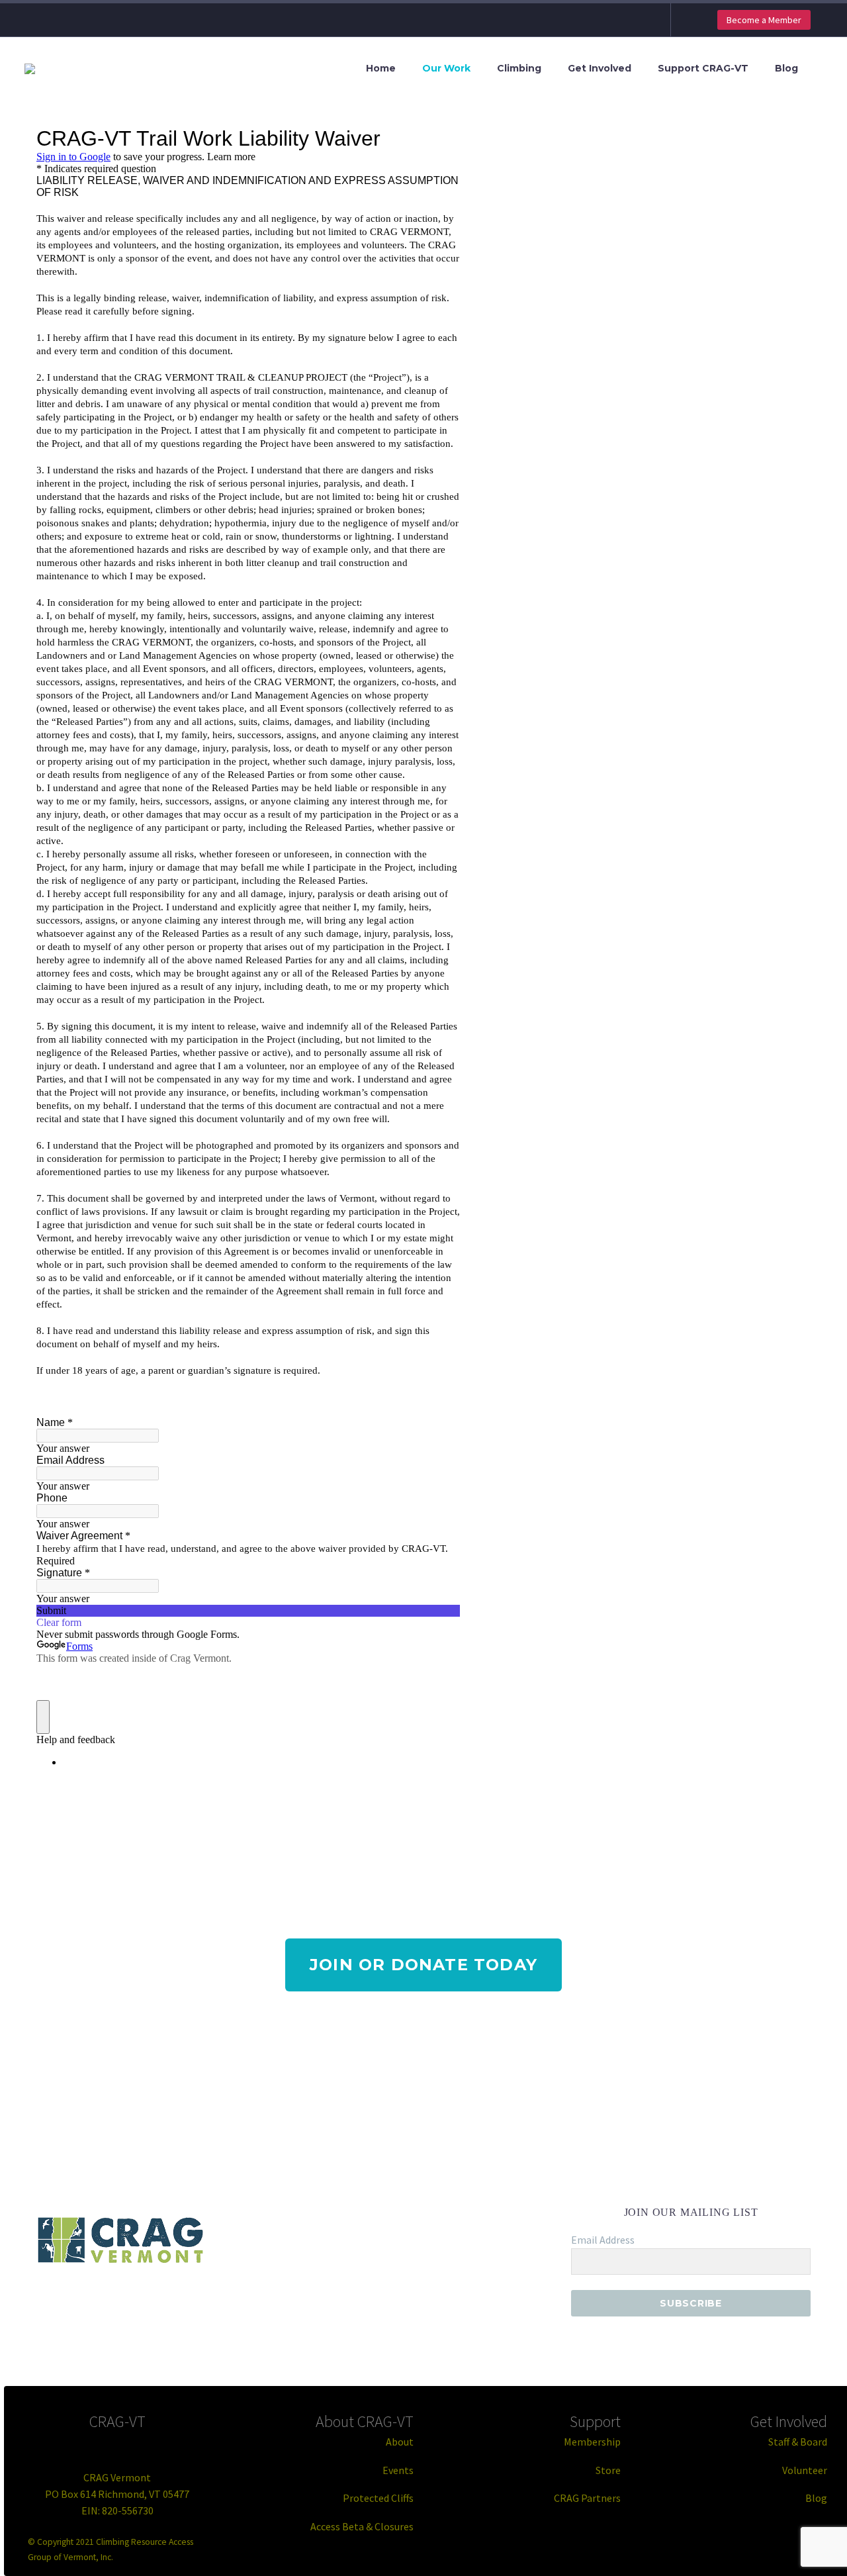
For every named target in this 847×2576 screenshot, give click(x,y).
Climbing (519, 68)
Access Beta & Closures (362, 2526)
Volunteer (805, 2470)
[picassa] (192, 2303)
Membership (592, 2442)
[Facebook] (618, 20)
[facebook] (97, 2303)
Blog (786, 68)
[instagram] (168, 2303)
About (400, 2442)
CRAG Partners (587, 2498)
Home (381, 68)
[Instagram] (638, 20)
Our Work (446, 68)
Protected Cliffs (378, 2498)
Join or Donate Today (423, 1965)
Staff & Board (798, 2442)
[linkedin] (120, 2303)
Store (608, 2470)
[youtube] (216, 2303)
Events (398, 2470)
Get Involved (600, 68)
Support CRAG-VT (703, 68)
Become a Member (764, 20)
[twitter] (144, 2303)
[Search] (824, 69)
